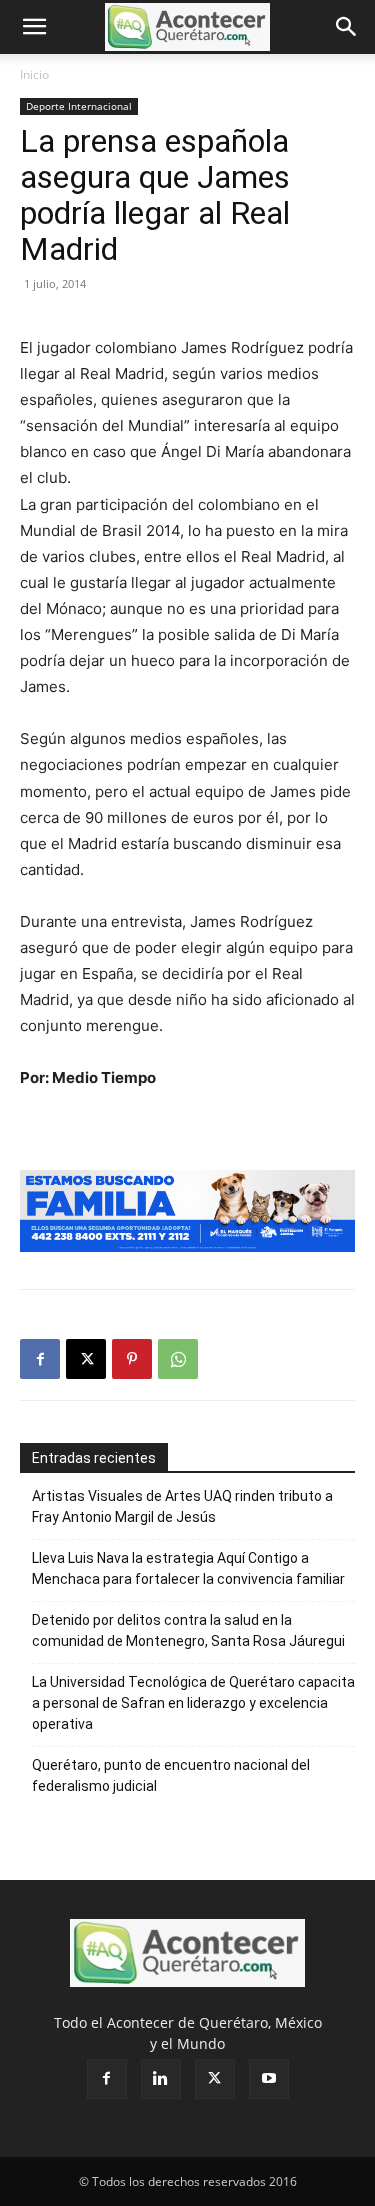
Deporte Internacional (79, 106)
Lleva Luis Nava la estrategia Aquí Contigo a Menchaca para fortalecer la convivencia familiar (188, 1568)
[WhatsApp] (178, 1359)
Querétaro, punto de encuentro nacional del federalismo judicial (171, 1775)
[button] (34, 27)
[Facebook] (40, 1359)
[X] (86, 1359)
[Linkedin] (161, 2079)
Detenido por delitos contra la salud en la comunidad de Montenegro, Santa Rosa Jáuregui (188, 1630)
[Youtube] (269, 2079)
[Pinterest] (132, 1359)
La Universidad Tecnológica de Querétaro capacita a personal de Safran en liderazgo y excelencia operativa (193, 1703)
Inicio (34, 74)
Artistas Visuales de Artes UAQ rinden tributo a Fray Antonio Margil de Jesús (182, 1506)
